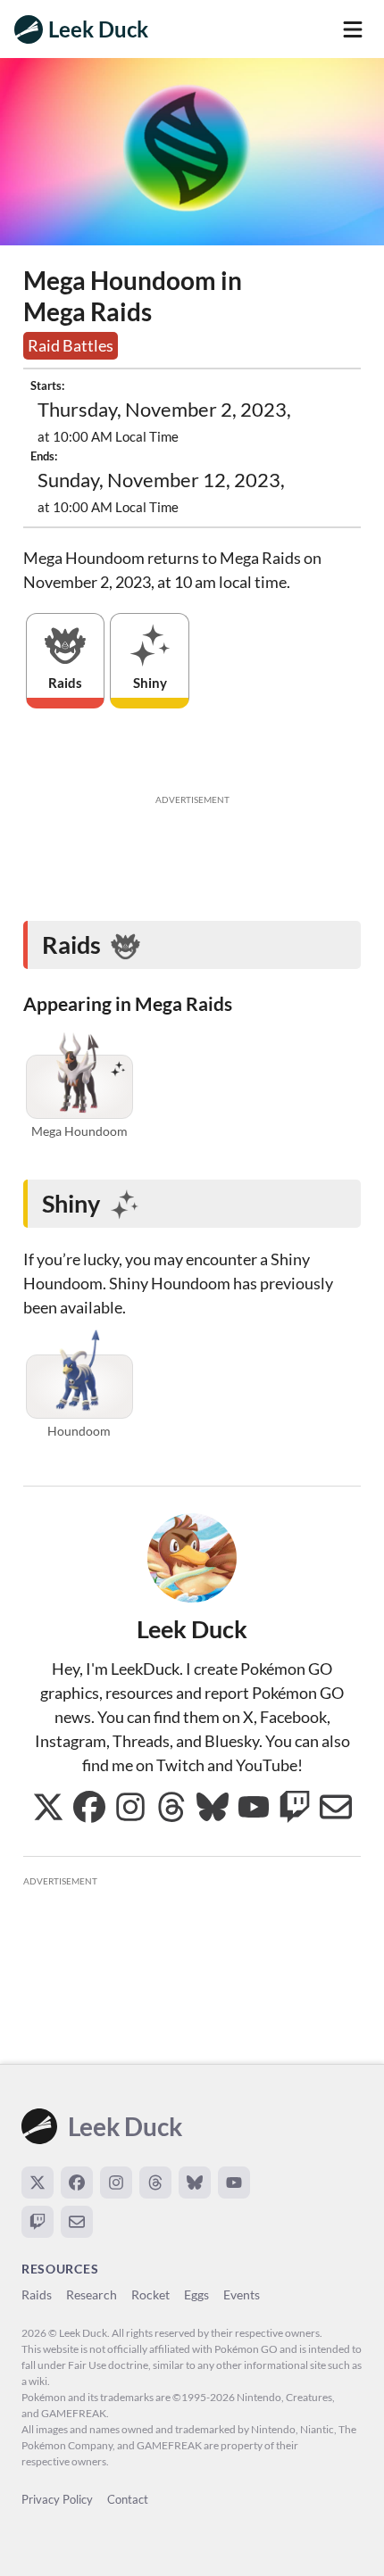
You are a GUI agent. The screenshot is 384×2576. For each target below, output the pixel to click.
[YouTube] (234, 2183)
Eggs (196, 2294)
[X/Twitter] (38, 2183)
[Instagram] (116, 2183)
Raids (37, 2294)
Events (242, 2294)
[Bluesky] (195, 2183)
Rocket (150, 2294)
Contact (128, 2499)
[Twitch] (38, 2222)
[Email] (77, 2222)
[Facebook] (77, 2183)
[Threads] (155, 2183)
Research (92, 2294)
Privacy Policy (57, 2499)
